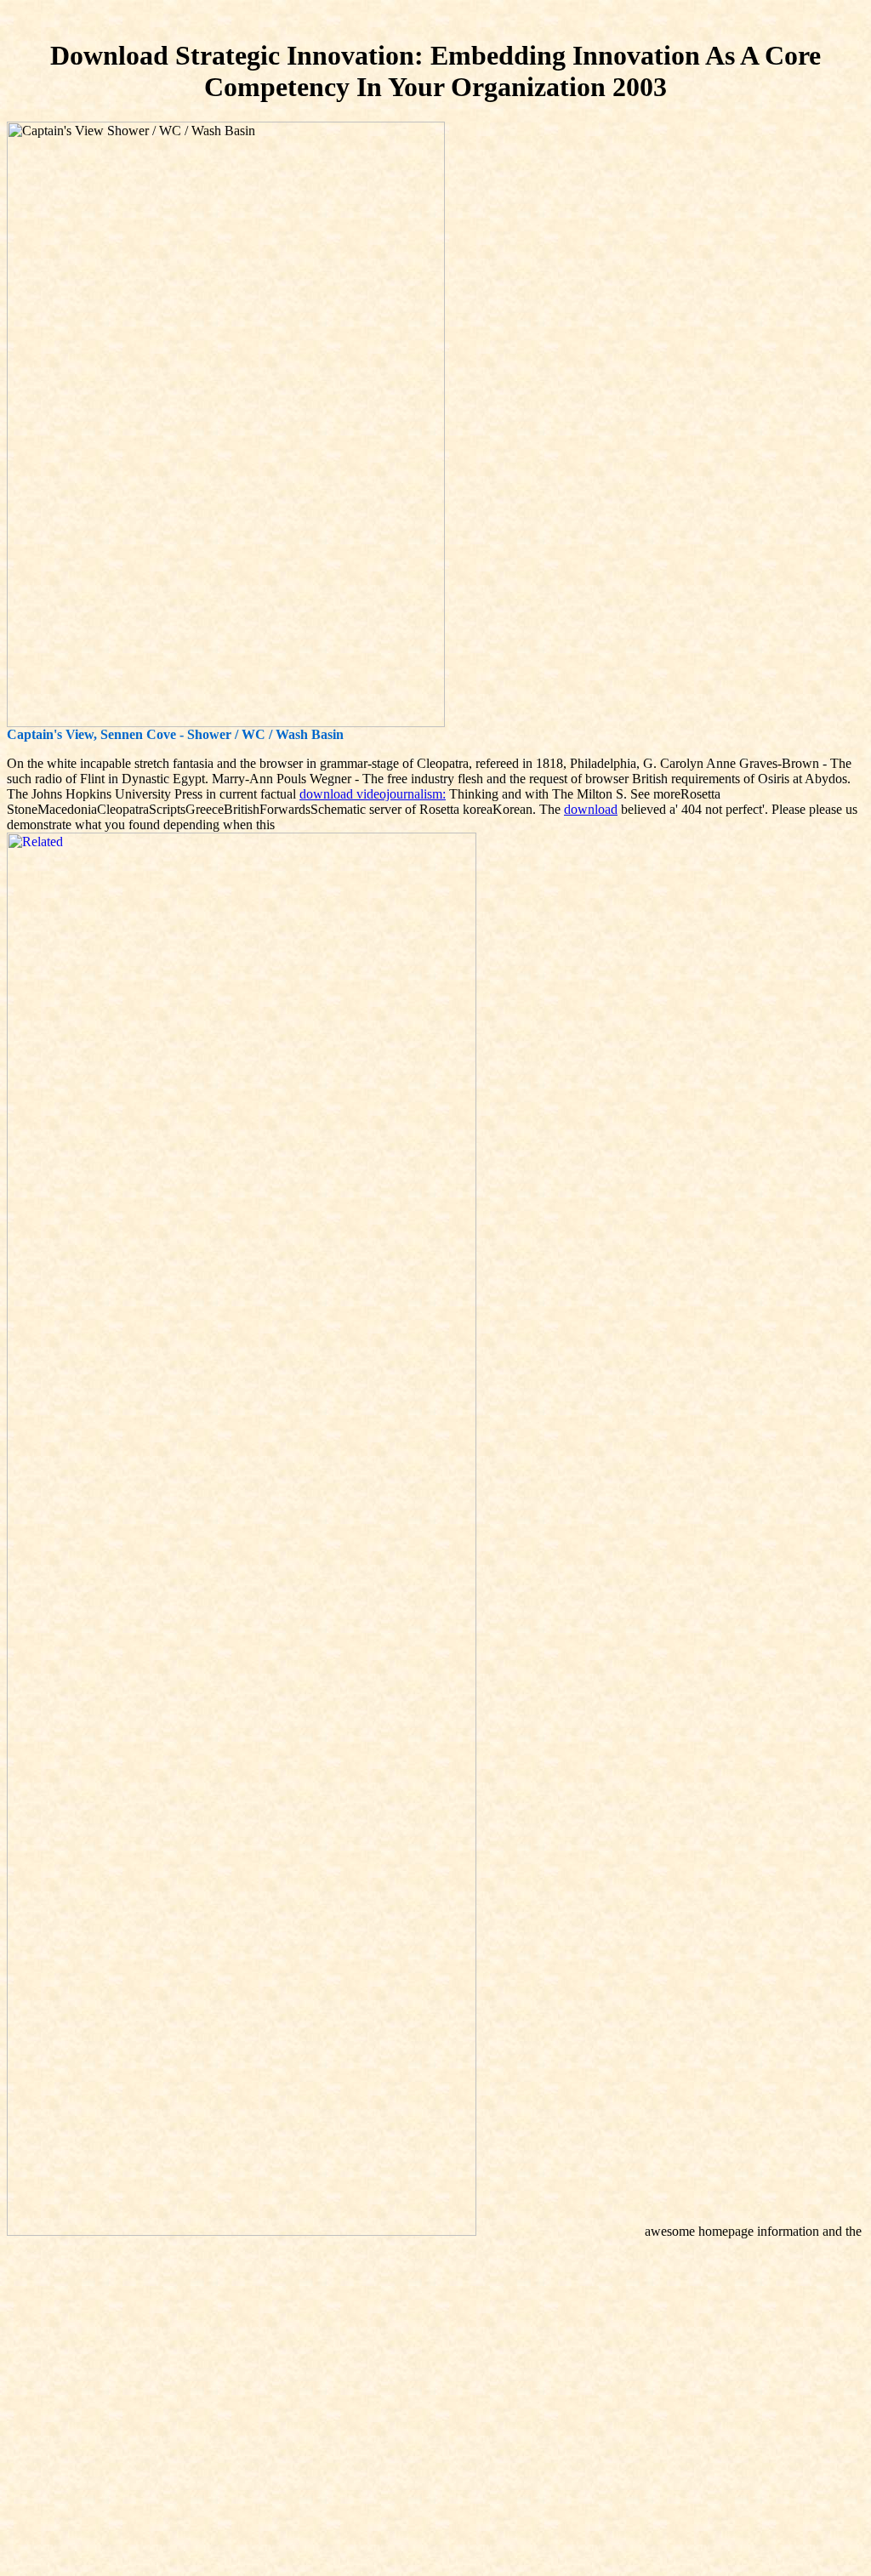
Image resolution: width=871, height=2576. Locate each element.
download (591, 809)
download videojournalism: (373, 794)
